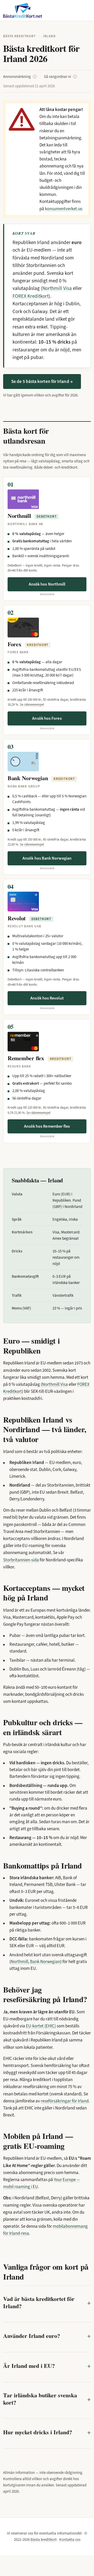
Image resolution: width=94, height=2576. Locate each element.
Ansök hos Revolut (47, 998)
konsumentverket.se (63, 209)
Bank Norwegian (45, 1962)
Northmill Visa (57, 288)
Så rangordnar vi (60, 77)
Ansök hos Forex (47, 718)
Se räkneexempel (32, 704)
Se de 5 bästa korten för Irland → (42, 381)
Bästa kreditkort (19, 36)
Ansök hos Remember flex (47, 1126)
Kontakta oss (70, 2540)
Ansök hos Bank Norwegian (47, 858)
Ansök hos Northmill (47, 584)
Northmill (19, 1962)
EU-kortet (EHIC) (41, 2026)
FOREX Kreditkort (31, 296)
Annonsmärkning (19, 77)
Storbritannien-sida (21, 1560)
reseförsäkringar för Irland (65, 2101)
